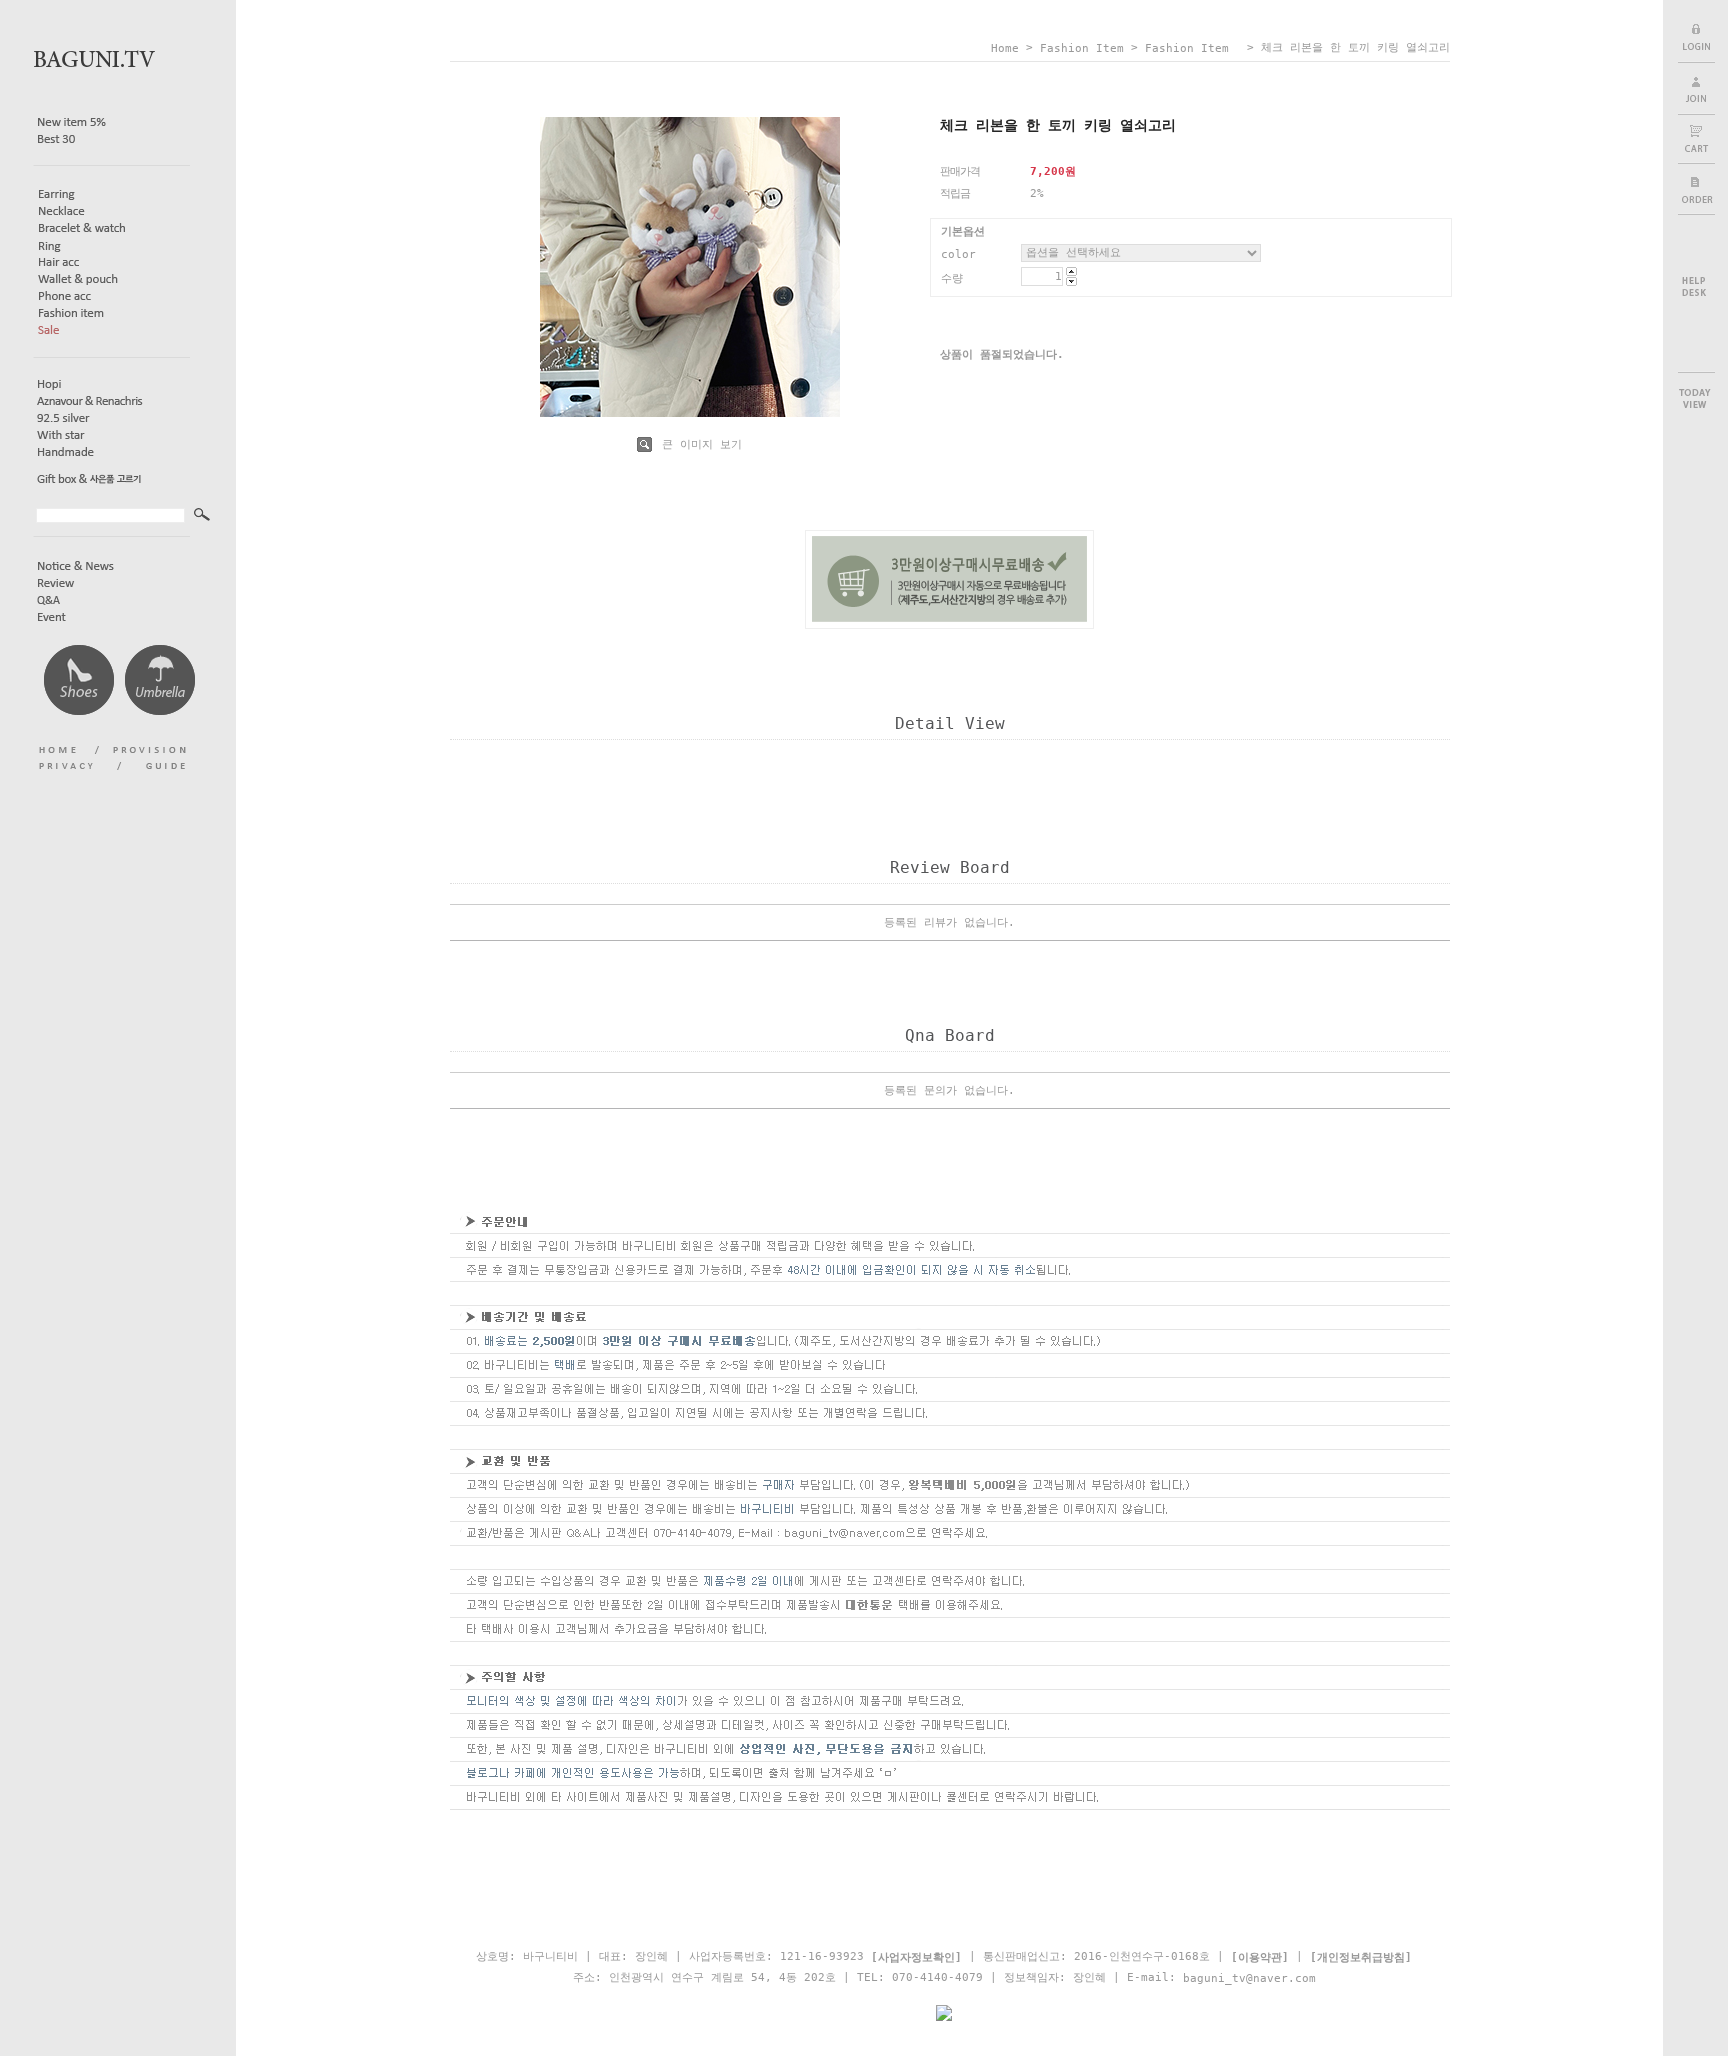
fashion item (1082, 48)
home (1005, 48)
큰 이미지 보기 (698, 444)
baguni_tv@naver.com (1249, 1977)
